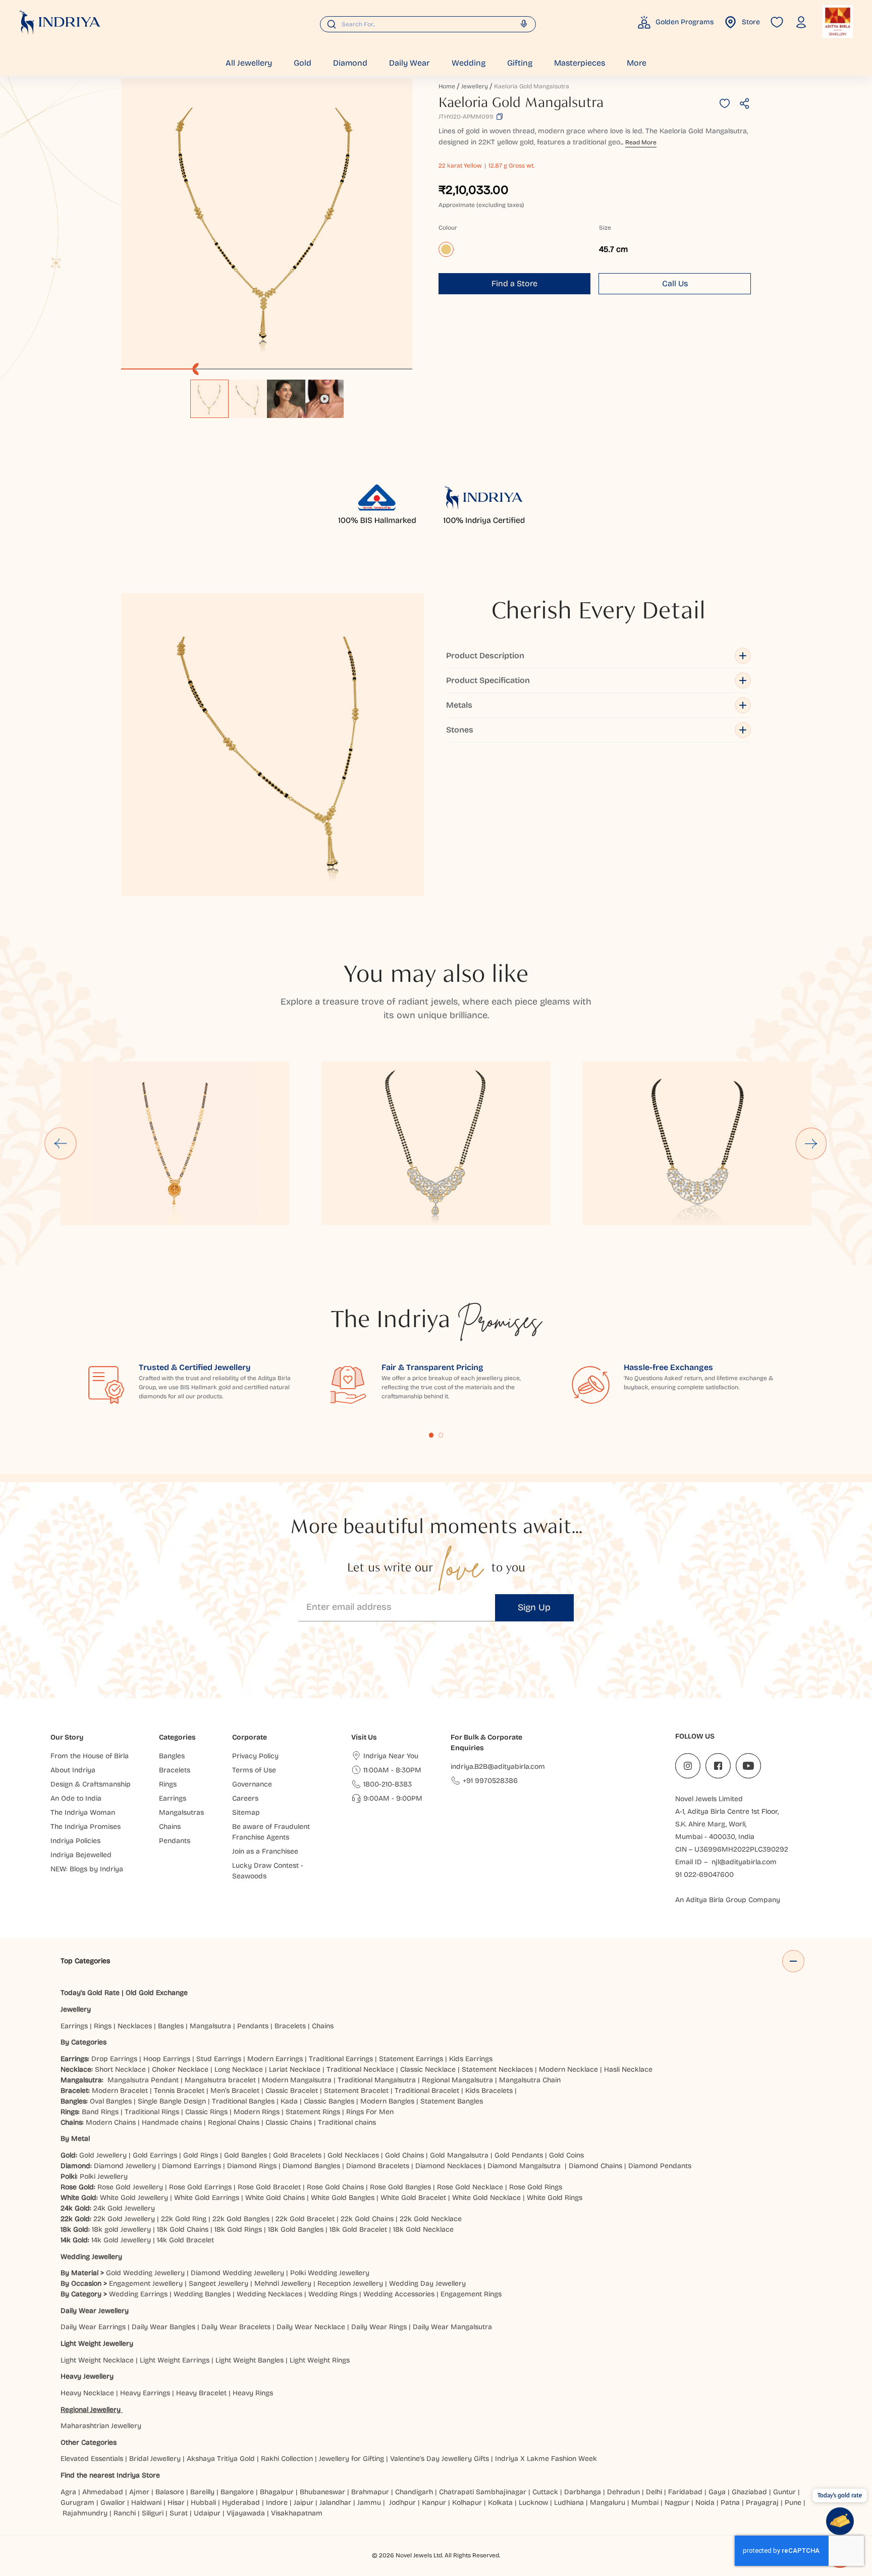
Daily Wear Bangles (163, 2327)
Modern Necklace (568, 2069)
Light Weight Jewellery (97, 2344)
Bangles (171, 2026)
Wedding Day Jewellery (427, 2283)
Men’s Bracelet (235, 2091)
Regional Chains (234, 2122)
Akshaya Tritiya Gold (221, 2459)
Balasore (170, 2492)
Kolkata (500, 2503)
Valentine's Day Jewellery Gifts (440, 2459)
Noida (705, 2503)
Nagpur (677, 2503)
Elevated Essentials (92, 2459)
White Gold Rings (555, 2198)
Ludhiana (569, 2503)
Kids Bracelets (489, 2091)
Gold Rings (201, 2155)
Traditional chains (347, 2122)
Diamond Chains (595, 2166)
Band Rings (100, 2112)
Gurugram (77, 2503)
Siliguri (153, 2513)
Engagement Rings (471, 2294)
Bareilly (202, 2492)
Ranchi (125, 2513)
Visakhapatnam (299, 2513)
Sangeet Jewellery (219, 2283)
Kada (289, 2101)
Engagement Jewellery (146, 2283)
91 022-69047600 (704, 1875)
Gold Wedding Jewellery (145, 2273)
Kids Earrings (471, 2059)
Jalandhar (335, 2503)
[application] (267, 224)
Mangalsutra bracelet (220, 2080)
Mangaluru (608, 2503)
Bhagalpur (277, 2492)
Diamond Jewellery (125, 2166)
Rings (103, 2026)
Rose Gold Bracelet (269, 2187)
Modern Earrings (275, 2059)
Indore (277, 2503)
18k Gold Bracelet (358, 2229)
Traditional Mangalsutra (377, 2080)
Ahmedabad (103, 2492)
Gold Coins (566, 2155)
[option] (209, 399)
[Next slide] (812, 1143)
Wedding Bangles (202, 2294)
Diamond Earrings (192, 2166)
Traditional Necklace (360, 2069)
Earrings (74, 2026)
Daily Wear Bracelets (236, 2327)
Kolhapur (467, 2503)
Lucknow (533, 2503)
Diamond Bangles (311, 2166)
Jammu (369, 2503)
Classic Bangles (329, 2101)
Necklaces (135, 2026)
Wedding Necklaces (269, 2294)
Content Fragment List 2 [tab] (441, 1435)
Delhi (654, 2492)
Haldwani (146, 2503)
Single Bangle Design (172, 2101)
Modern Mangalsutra (297, 2080)
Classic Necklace (428, 2069)
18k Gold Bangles (296, 2229)
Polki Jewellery (104, 2176)
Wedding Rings (333, 2294)
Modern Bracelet (120, 2091)
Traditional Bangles (243, 2101)
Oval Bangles (111, 2101)
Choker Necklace (180, 2069)
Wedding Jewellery (91, 2257)
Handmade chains (172, 2122)
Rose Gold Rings (536, 2187)
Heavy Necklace (87, 2393)
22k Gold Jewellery (124, 2219)
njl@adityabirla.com (744, 1862)
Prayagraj (762, 2503)
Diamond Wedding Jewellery (237, 2273)
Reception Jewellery (350, 2283)
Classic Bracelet (292, 2091)
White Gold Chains (275, 2198)
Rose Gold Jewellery (130, 2187)
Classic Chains (289, 2122)
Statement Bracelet (356, 2091)
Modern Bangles (387, 2101)
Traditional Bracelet (427, 2091)
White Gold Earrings (207, 2198)
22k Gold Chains (367, 2219)
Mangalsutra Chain (530, 2080)
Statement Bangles (452, 2101)
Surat (179, 2513)
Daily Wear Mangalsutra (452, 2327)
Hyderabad (241, 2503)
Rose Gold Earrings (200, 2187)
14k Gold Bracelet (185, 2240)
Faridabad (685, 2492)
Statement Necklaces (497, 2069)
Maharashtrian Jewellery (101, 2426)
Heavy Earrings (145, 2393)
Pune (793, 2503)
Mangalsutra (210, 2026)
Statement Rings (313, 2112)
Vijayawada (246, 2513)
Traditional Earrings (341, 2059)
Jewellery (475, 86)
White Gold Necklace (486, 2198)
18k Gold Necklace (423, 2229)
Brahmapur (370, 2492)
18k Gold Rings (238, 2229)
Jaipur (304, 2503)
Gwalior (113, 2503)
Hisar (176, 2503)
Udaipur (207, 2513)
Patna (730, 2503)
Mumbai (645, 2503)
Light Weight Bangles (250, 2360)
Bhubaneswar (322, 2492)
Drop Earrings (114, 2059)
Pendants (253, 2026)
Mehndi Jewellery (283, 2283)
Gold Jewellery (103, 2155)
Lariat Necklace (295, 2069)
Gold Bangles (246, 2155)
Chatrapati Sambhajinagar (483, 2492)
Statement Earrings (411, 2059)
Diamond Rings (252, 2166)
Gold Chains (404, 2155)
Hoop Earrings (167, 2059)
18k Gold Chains (183, 2229)
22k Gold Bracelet (305, 2219)
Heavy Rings (253, 2393)
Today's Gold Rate (90, 1993)
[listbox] (267, 394)
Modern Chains (111, 2122)
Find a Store (514, 283)
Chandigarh (414, 2492)
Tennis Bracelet (179, 2091)
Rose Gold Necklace (470, 2187)
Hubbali (203, 2503)
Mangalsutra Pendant (143, 2080)
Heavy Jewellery (87, 2376)
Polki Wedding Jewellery (330, 2273)
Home (447, 86)
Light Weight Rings (320, 2360)
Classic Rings (206, 2112)
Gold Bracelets (297, 2155)
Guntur (784, 2492)
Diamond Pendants (660, 2166)
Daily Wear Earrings (93, 2327)
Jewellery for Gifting (351, 2459)
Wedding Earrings (138, 2294)
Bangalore (237, 2492)
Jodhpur (402, 2503)
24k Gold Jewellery (124, 2208)
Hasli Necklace (628, 2069)
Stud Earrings (219, 2059)
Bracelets (290, 2026)
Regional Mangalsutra (457, 2080)
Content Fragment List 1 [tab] (431, 1435)
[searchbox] (428, 24)
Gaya (717, 2492)
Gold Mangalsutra (459, 2155)
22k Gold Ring (184, 2219)
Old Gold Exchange (157, 1993)
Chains (323, 2026)
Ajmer (139, 2492)
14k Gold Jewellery (121, 2240)
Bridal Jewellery (155, 2459)
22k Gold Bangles (241, 2219)
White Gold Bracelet (413, 2198)
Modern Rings (257, 2112)
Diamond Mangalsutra (524, 2166)
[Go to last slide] (61, 1143)
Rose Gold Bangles (400, 2187)
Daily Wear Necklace (311, 2327)
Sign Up (534, 1607)
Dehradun (623, 2492)
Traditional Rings (152, 2112)
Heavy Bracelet (201, 2393)
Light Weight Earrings (175, 2360)
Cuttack (545, 2492)
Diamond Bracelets (378, 2166)
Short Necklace (120, 2069)
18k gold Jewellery (121, 2229)
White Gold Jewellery (134, 2198)
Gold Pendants (519, 2155)
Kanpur (434, 2503)
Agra (68, 2492)
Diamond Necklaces (448, 2166)
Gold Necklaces (353, 2155)
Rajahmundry (85, 2513)
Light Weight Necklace (97, 2360)
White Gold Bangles (343, 2198)
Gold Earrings (155, 2155)
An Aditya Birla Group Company (728, 1900)
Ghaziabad (749, 2492)
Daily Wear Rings (379, 2327)
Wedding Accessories (399, 2294)
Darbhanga (583, 2492)
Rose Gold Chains (335, 2187)
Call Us (675, 283)
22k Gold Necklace (431, 2219)
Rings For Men (370, 2112)
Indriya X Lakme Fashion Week (546, 2459)
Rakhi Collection (287, 2459)
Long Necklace (239, 2069)
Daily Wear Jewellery (95, 2311)
